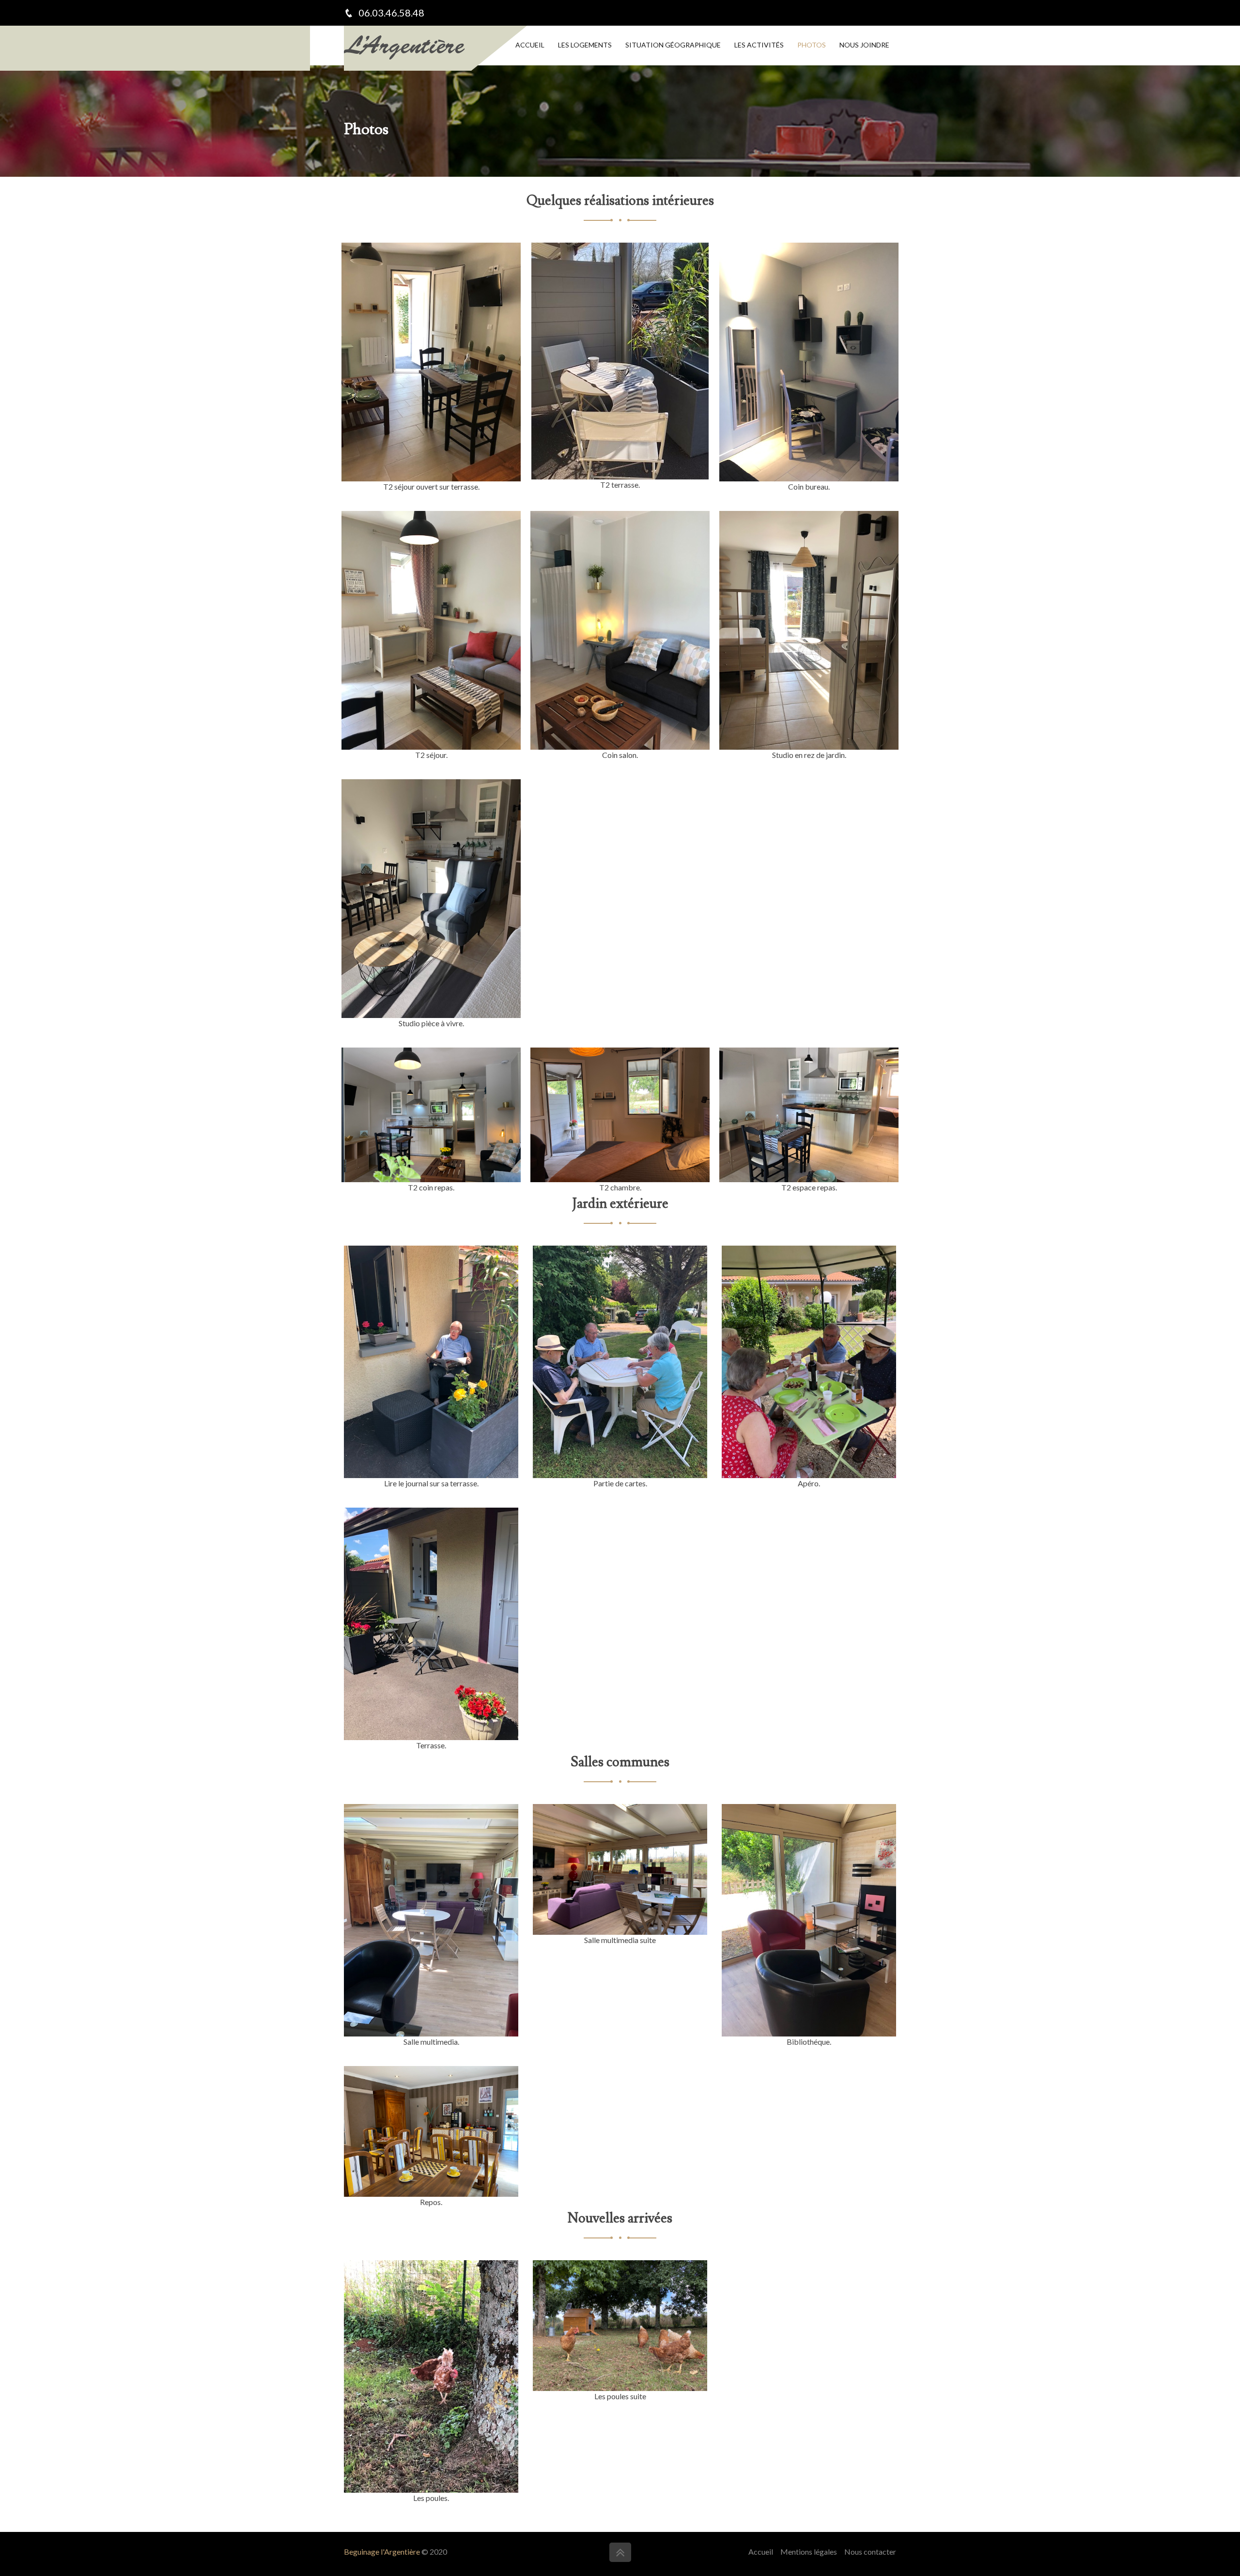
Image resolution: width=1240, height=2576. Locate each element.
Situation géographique (673, 45)
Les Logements (585, 45)
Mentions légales (809, 2552)
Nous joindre (864, 45)
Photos (812, 45)
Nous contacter (870, 2552)
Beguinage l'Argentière (382, 2552)
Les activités (759, 45)
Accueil (530, 45)
